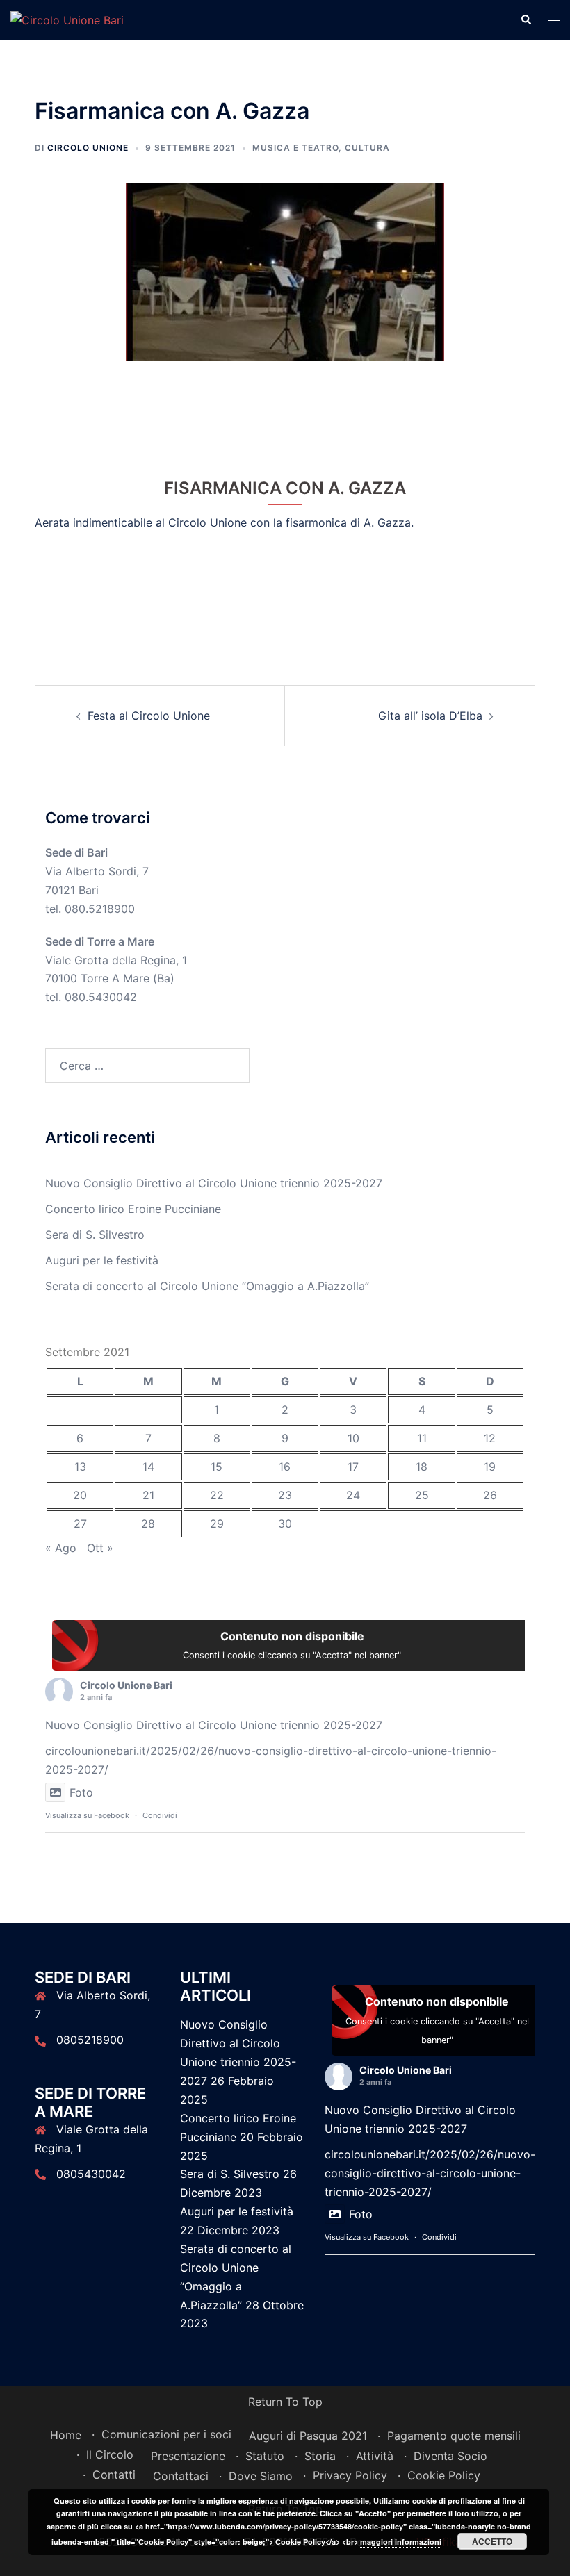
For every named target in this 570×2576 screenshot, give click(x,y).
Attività (375, 2456)
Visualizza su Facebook (87, 1815)
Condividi (160, 1815)
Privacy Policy (350, 2475)
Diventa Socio (450, 2456)
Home (66, 2435)
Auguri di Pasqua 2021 (308, 2436)
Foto (81, 1792)
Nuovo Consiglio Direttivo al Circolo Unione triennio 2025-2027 (214, 1183)
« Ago (61, 1548)
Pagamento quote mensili (454, 2436)
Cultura (367, 148)
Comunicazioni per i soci (166, 2434)
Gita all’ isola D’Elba (430, 716)
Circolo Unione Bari (126, 1685)
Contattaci (181, 2476)
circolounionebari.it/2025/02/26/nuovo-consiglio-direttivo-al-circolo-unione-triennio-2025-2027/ (430, 2173)
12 (490, 1438)
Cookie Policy (444, 2475)
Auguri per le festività (102, 1260)
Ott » (100, 1548)
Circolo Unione (88, 148)
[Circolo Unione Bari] (67, 19)
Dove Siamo (261, 2476)
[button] (526, 20)
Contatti (114, 2475)
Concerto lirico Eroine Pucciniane (133, 1209)
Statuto (265, 2456)
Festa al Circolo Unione (149, 716)
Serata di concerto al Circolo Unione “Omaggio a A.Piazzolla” (207, 1286)
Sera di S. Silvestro (95, 1235)
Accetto (492, 2541)
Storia (320, 2456)
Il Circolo (110, 2454)
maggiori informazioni (401, 2542)
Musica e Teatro (295, 148)
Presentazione (188, 2456)
